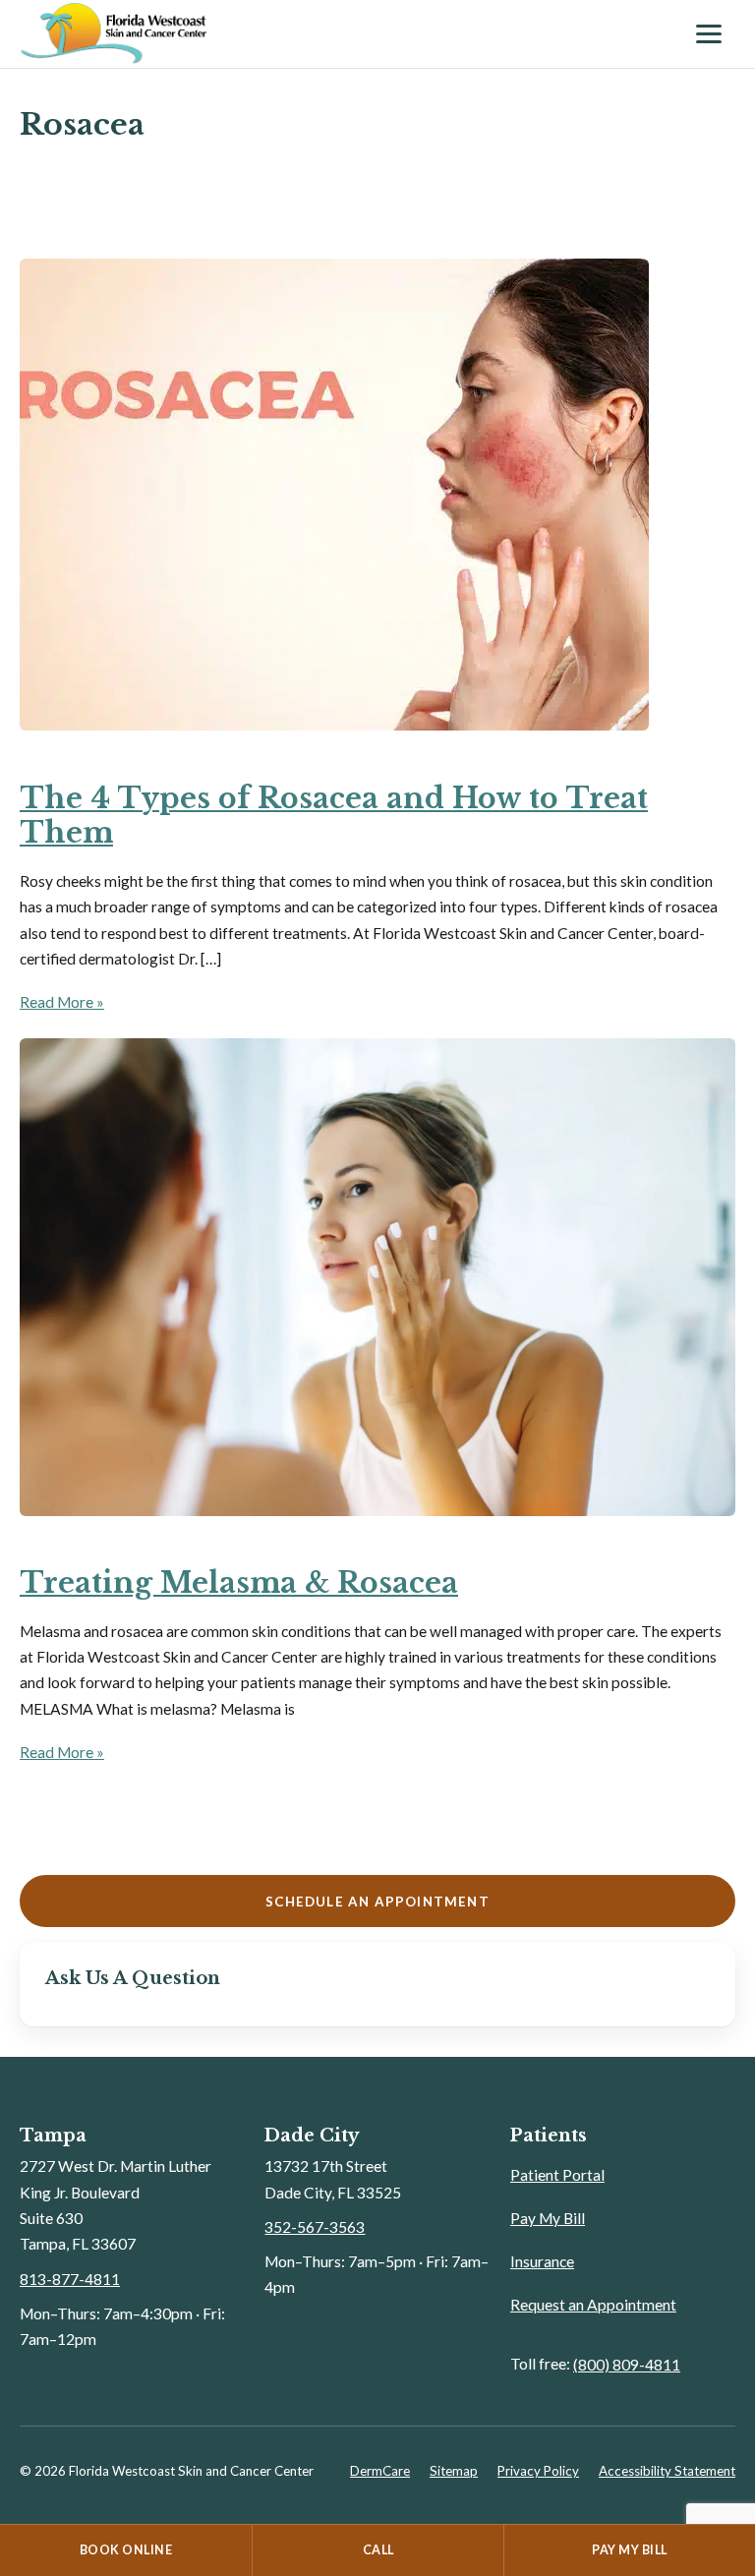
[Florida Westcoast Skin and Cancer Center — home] (348, 33)
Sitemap (454, 2471)
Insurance (542, 2261)
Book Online (126, 2550)
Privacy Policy (538, 2471)
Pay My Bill (548, 2218)
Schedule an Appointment (377, 1902)
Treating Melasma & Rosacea (239, 1583)
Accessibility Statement (667, 2471)
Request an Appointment (593, 2305)
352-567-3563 (315, 2227)
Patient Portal (557, 2175)
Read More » (62, 1002)
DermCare (380, 2471)
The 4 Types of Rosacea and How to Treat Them (334, 816)
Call (378, 2550)
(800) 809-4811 (627, 2365)
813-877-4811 (70, 2279)
